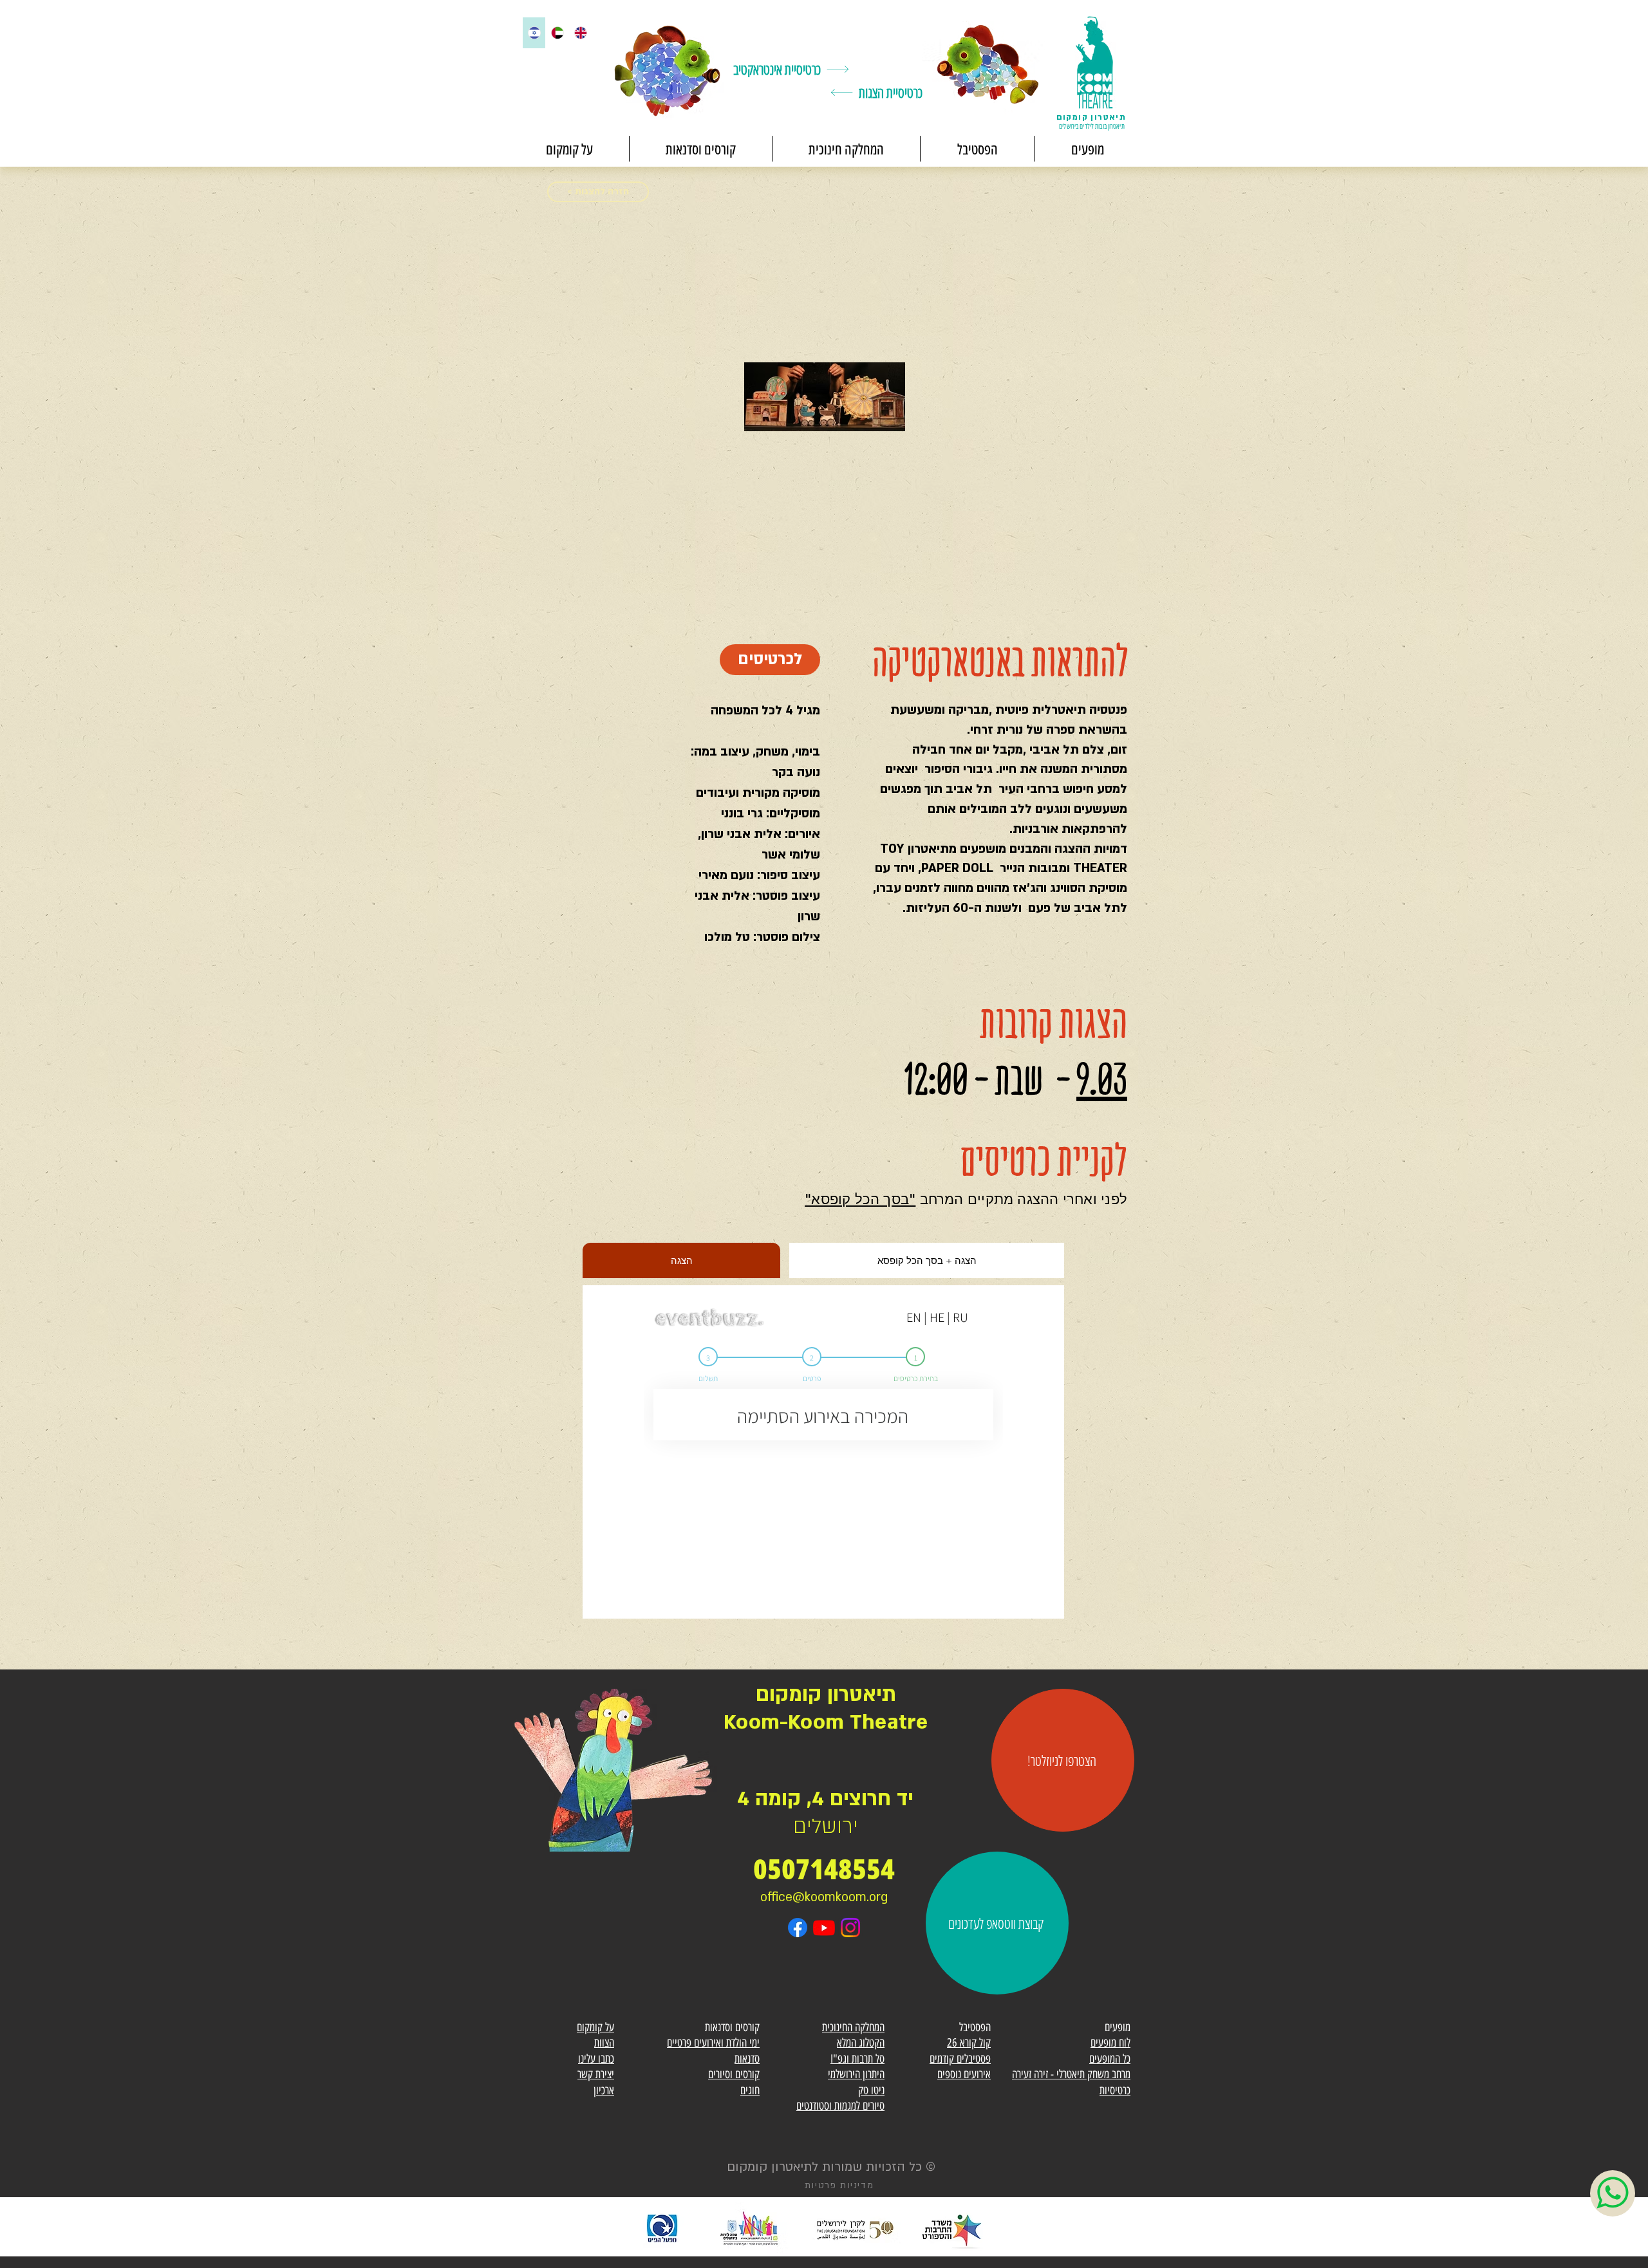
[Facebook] (798, 1928)
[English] (581, 33)
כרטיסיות (1115, 2090)
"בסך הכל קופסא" (860, 1199)
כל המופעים (1110, 2059)
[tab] (681, 1260)
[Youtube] (824, 1928)
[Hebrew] (534, 33)
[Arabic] (557, 33)
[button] (1087, 149)
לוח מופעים (1110, 2043)
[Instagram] (850, 1928)
